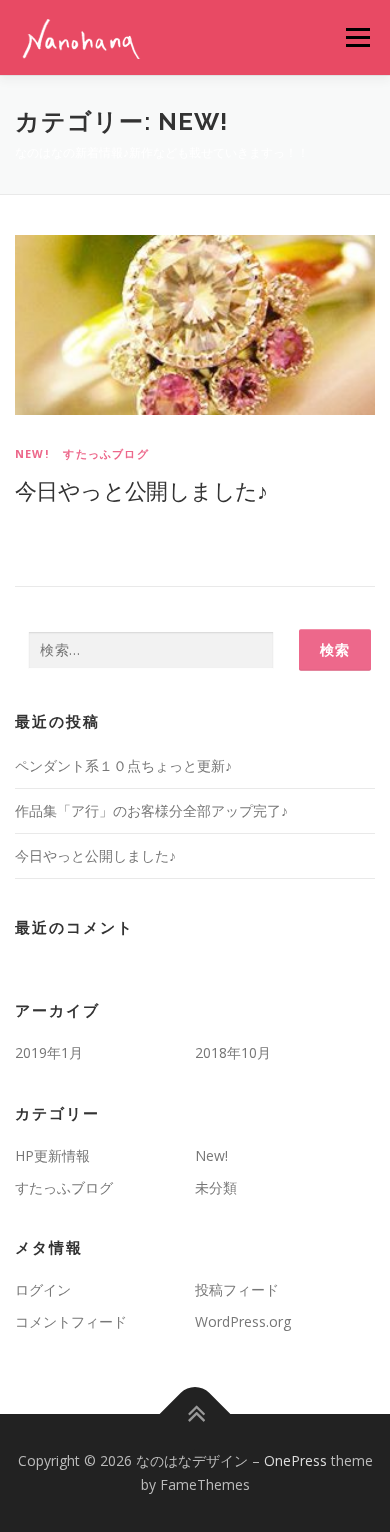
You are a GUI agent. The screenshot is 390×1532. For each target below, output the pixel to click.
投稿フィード (237, 1289)
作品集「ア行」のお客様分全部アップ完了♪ (151, 810)
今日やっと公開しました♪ (141, 490)
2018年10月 (233, 1052)
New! (32, 453)
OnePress (295, 1460)
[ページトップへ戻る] (195, 1414)
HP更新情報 (52, 1155)
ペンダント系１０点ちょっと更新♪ (123, 765)
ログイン (43, 1289)
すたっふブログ (105, 453)
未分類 (216, 1187)
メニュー (357, 37)
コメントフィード (71, 1321)
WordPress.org (243, 1321)
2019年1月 (49, 1052)
